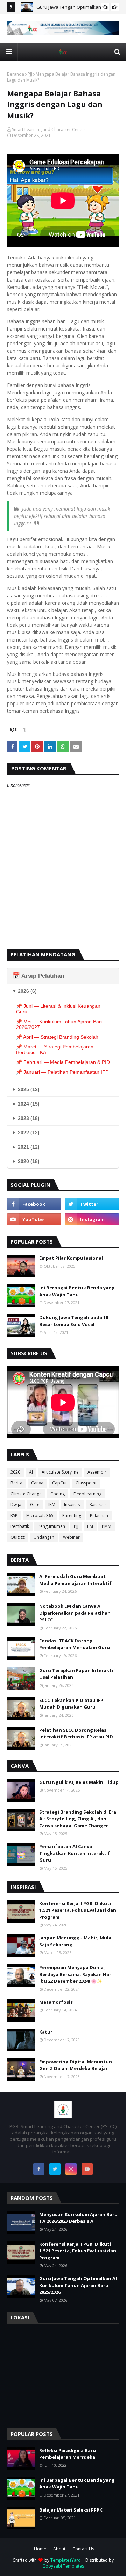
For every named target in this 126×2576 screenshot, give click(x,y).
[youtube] (34, 1219)
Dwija (16, 1505)
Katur (46, 2032)
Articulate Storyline (60, 1472)
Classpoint (86, 1483)
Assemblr (97, 1472)
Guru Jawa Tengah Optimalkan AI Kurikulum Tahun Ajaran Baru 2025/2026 (78, 2285)
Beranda (16, 74)
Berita (16, 1483)
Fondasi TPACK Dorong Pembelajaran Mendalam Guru (75, 1644)
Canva (37, 1483)
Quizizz (18, 1537)
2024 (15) (29, 1104)
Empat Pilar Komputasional (71, 1258)
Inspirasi (72, 1505)
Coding (58, 1494)
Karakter (98, 1505)
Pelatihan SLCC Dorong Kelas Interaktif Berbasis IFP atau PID (76, 1733)
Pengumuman (51, 1526)
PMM (107, 1526)
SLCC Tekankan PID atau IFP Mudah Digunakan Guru (71, 1704)
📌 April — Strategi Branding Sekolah (57, 1037)
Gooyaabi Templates (63, 2566)
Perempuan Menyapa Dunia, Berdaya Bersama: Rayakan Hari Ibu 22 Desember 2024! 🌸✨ (76, 1974)
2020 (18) (29, 1161)
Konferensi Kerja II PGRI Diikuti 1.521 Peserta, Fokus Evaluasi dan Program (78, 1910)
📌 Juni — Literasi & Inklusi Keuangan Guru (58, 1009)
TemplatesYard (66, 2560)
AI (31, 1472)
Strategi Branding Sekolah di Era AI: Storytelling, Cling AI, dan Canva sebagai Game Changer (78, 1819)
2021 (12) (29, 1147)
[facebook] (34, 1204)
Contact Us (83, 2549)
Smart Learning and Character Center (49, 129)
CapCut (59, 1483)
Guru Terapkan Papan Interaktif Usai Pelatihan (77, 1674)
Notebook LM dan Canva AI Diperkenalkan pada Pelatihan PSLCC (75, 1613)
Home (40, 2549)
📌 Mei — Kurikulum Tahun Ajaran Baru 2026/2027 (60, 1024)
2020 (15, 1472)
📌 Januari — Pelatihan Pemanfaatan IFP (62, 1072)
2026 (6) (27, 991)
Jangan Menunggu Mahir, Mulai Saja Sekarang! (76, 1941)
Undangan (44, 1537)
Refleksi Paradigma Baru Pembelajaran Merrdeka (68, 2454)
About (59, 2549)
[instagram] (92, 1219)
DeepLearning (87, 1494)
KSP (14, 1515)
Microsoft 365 (40, 1515)
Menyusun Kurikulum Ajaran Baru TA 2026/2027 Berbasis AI (78, 2218)
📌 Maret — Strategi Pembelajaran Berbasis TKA (55, 1050)
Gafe (35, 1505)
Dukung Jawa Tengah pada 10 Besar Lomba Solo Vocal (74, 1321)
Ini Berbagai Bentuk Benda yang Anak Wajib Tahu (77, 1291)
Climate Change (26, 1494)
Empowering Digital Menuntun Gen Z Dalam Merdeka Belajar (76, 2065)
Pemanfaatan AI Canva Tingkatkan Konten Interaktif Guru (75, 1853)
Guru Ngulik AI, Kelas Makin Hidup (79, 1782)
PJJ (30, 74)
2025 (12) (29, 1089)
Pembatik (20, 1526)
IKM (52, 1505)
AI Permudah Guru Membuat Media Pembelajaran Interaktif (75, 1580)
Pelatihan (99, 1515)
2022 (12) (29, 1133)
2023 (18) (29, 1118)
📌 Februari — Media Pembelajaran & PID (63, 1062)
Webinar (71, 1537)
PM (90, 1526)
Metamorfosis (56, 2002)
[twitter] (92, 1204)
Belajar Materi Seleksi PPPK (71, 2510)
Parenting (72, 1515)
